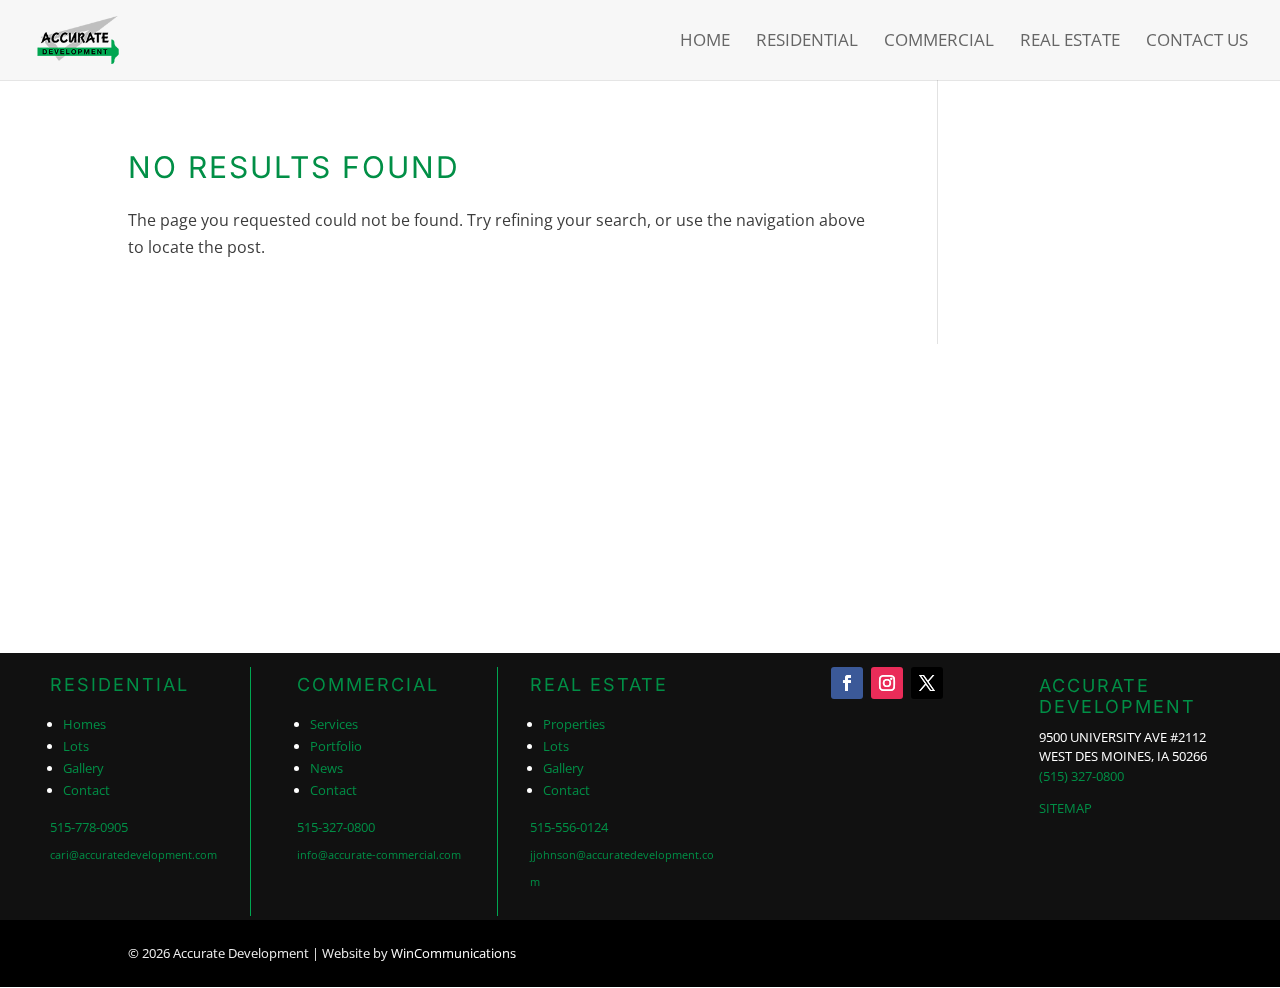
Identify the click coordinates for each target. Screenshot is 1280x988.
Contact (86, 790)
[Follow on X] (927, 683)
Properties (574, 724)
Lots (76, 746)
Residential (807, 42)
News (326, 768)
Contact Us (1197, 42)
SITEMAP (1065, 808)
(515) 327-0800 (1081, 776)
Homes (84, 724)
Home (705, 42)
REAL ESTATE (599, 684)
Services (334, 724)
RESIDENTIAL (119, 684)
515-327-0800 (336, 827)
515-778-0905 (89, 827)
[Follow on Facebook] (847, 683)
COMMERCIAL (368, 684)
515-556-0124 (569, 827)
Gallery (83, 768)
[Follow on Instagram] (887, 683)
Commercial (939, 42)
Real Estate (1070, 42)
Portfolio (336, 746)
